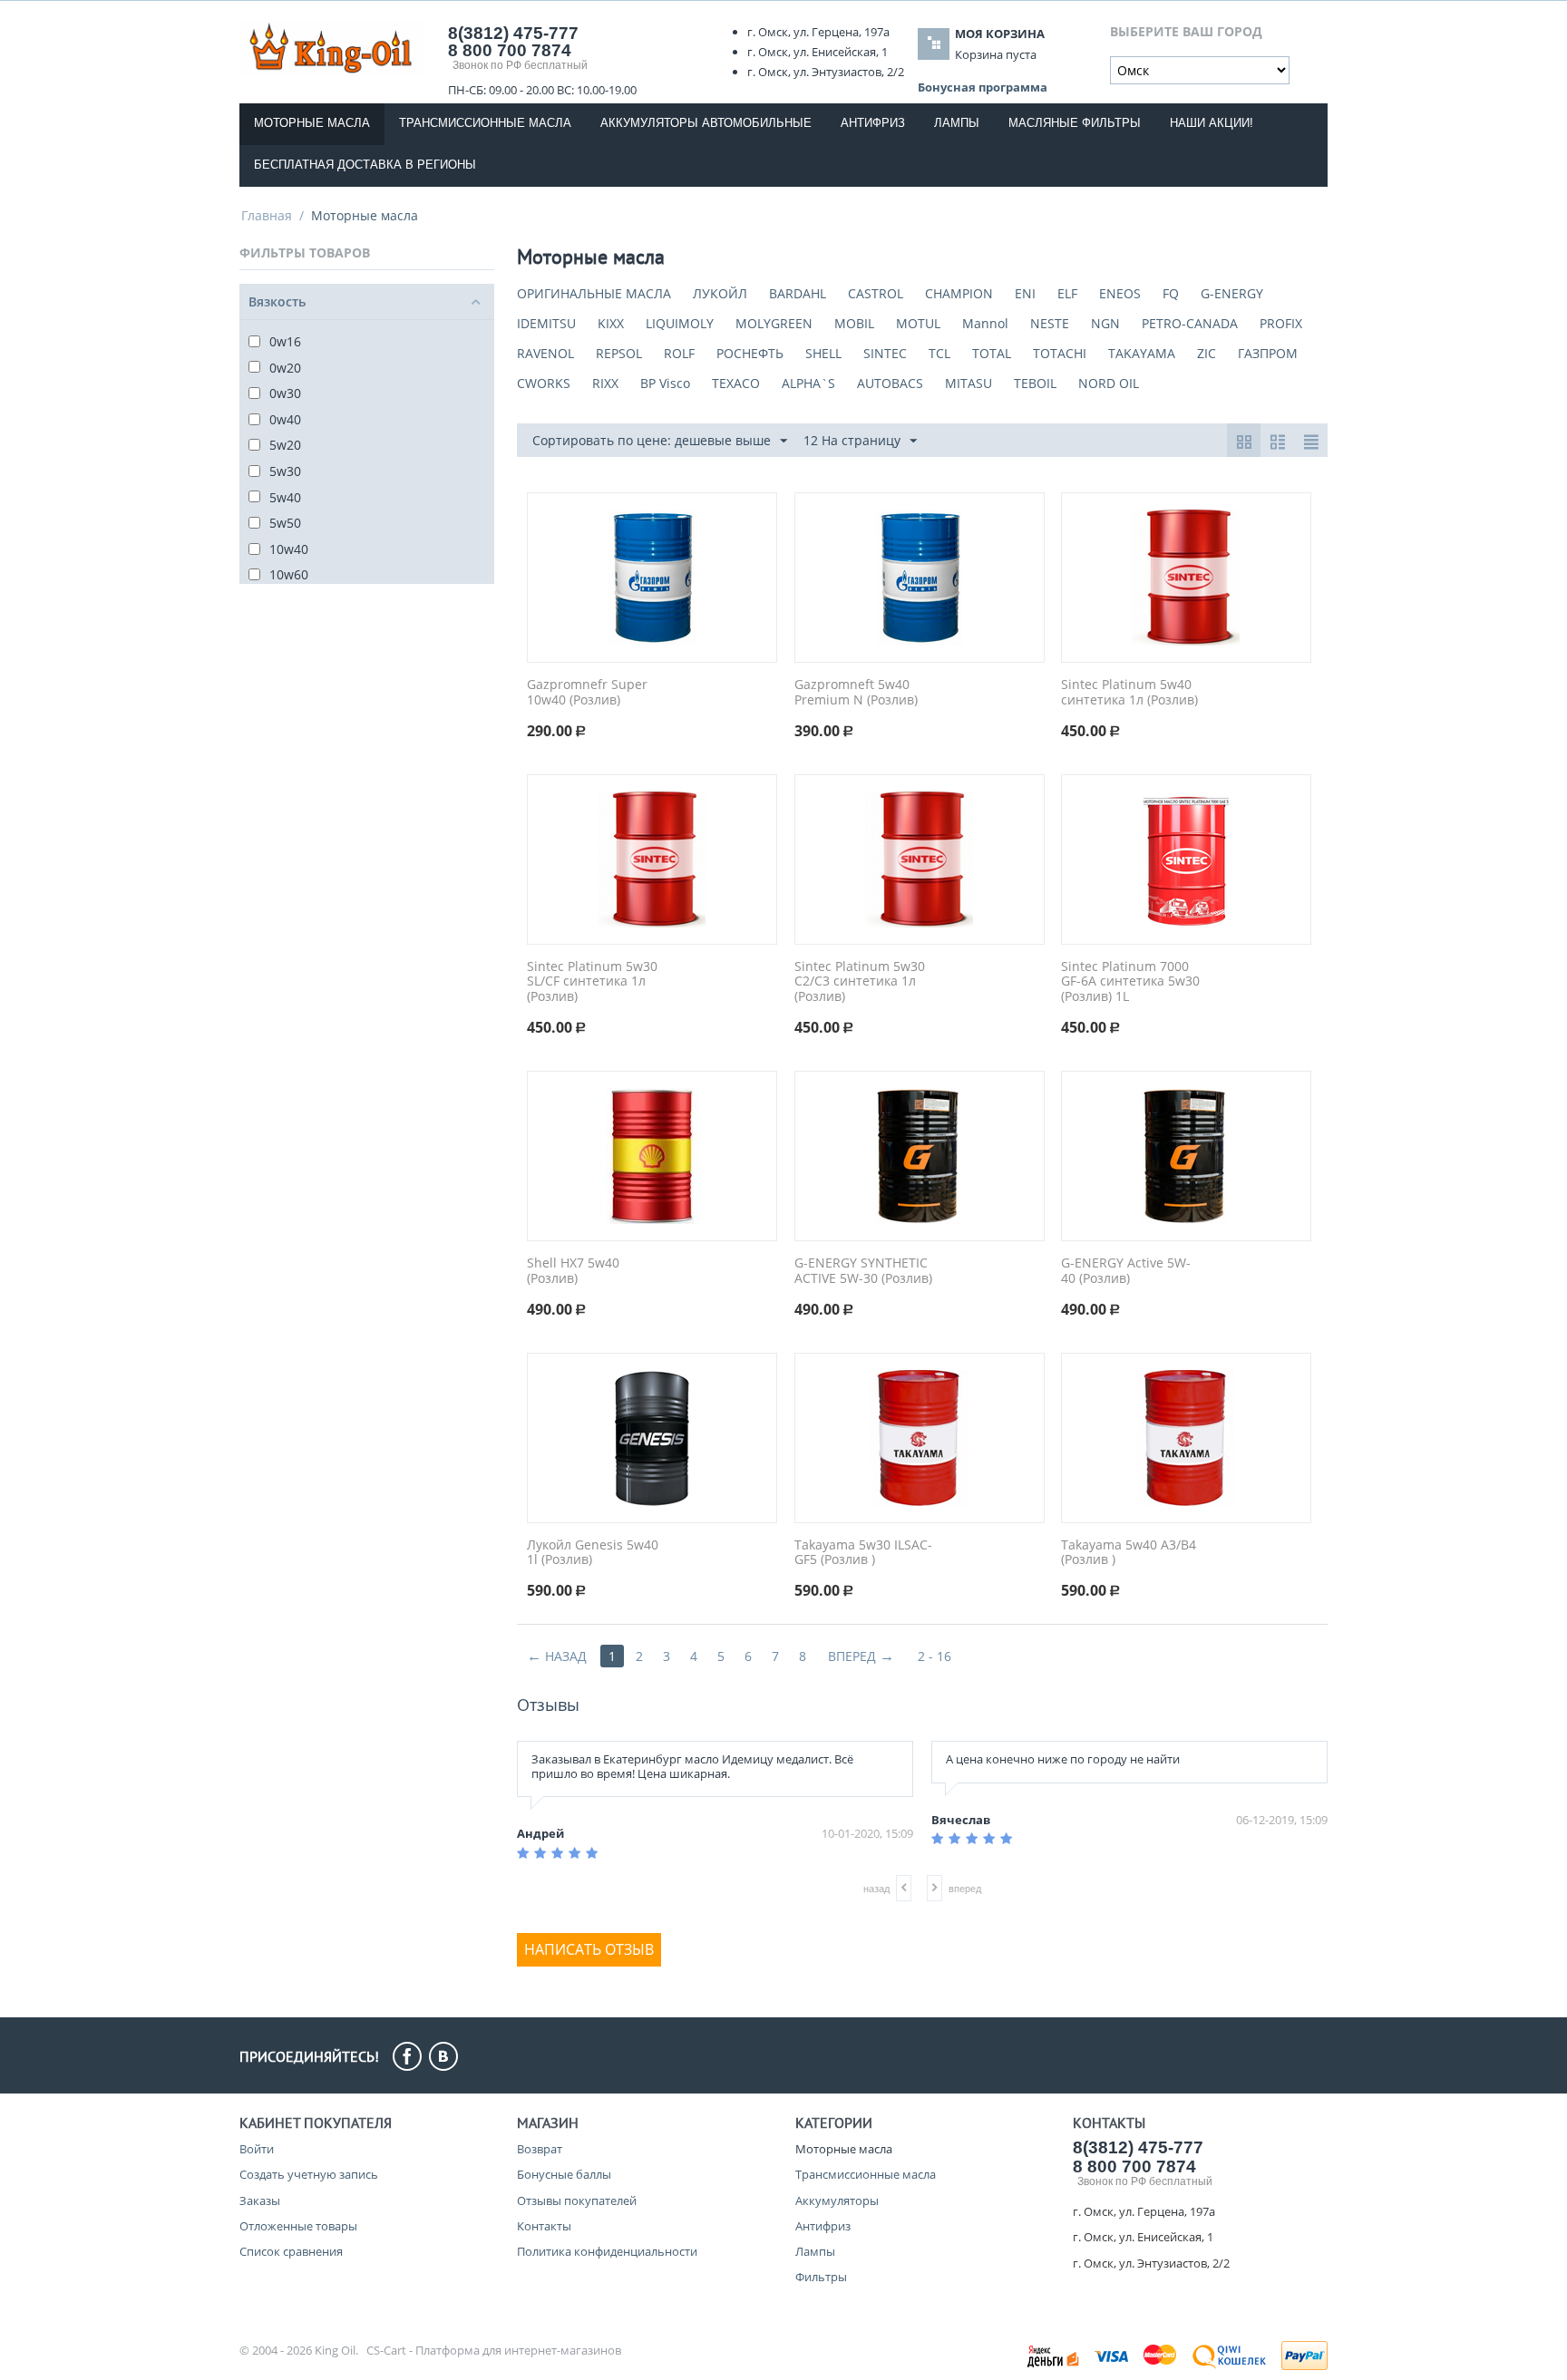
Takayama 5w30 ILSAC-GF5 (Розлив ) (863, 1553)
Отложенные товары (298, 2226)
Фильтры (821, 2277)
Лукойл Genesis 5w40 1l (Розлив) (593, 1553)
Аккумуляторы (837, 2200)
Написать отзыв (589, 1949)
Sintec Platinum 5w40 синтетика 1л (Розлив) (1129, 693)
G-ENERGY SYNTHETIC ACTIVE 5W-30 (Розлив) (863, 1271)
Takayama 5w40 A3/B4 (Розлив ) (1129, 1553)
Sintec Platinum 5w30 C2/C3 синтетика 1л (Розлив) (860, 982)
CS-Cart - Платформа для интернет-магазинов (494, 2350)
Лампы (957, 123)
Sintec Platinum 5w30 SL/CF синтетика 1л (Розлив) (592, 982)
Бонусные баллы (564, 2174)
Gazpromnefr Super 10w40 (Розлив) (587, 693)
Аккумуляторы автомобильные (706, 123)
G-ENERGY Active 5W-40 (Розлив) (1126, 1271)
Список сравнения (291, 2251)
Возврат (540, 2149)
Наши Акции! (1212, 123)
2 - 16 (934, 1656)
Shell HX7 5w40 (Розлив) (573, 1271)
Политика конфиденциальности (607, 2251)
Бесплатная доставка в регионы (365, 165)
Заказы (260, 2200)
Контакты (544, 2226)
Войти (257, 2149)
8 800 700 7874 (510, 50)
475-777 (513, 33)
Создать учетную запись (309, 2174)
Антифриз (873, 123)
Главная (267, 215)
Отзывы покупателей (577, 2200)
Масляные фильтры (1075, 123)
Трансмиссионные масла (485, 123)
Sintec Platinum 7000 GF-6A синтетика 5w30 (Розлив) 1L (1130, 982)
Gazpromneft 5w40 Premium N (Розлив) (856, 693)
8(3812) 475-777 (1138, 2147)
